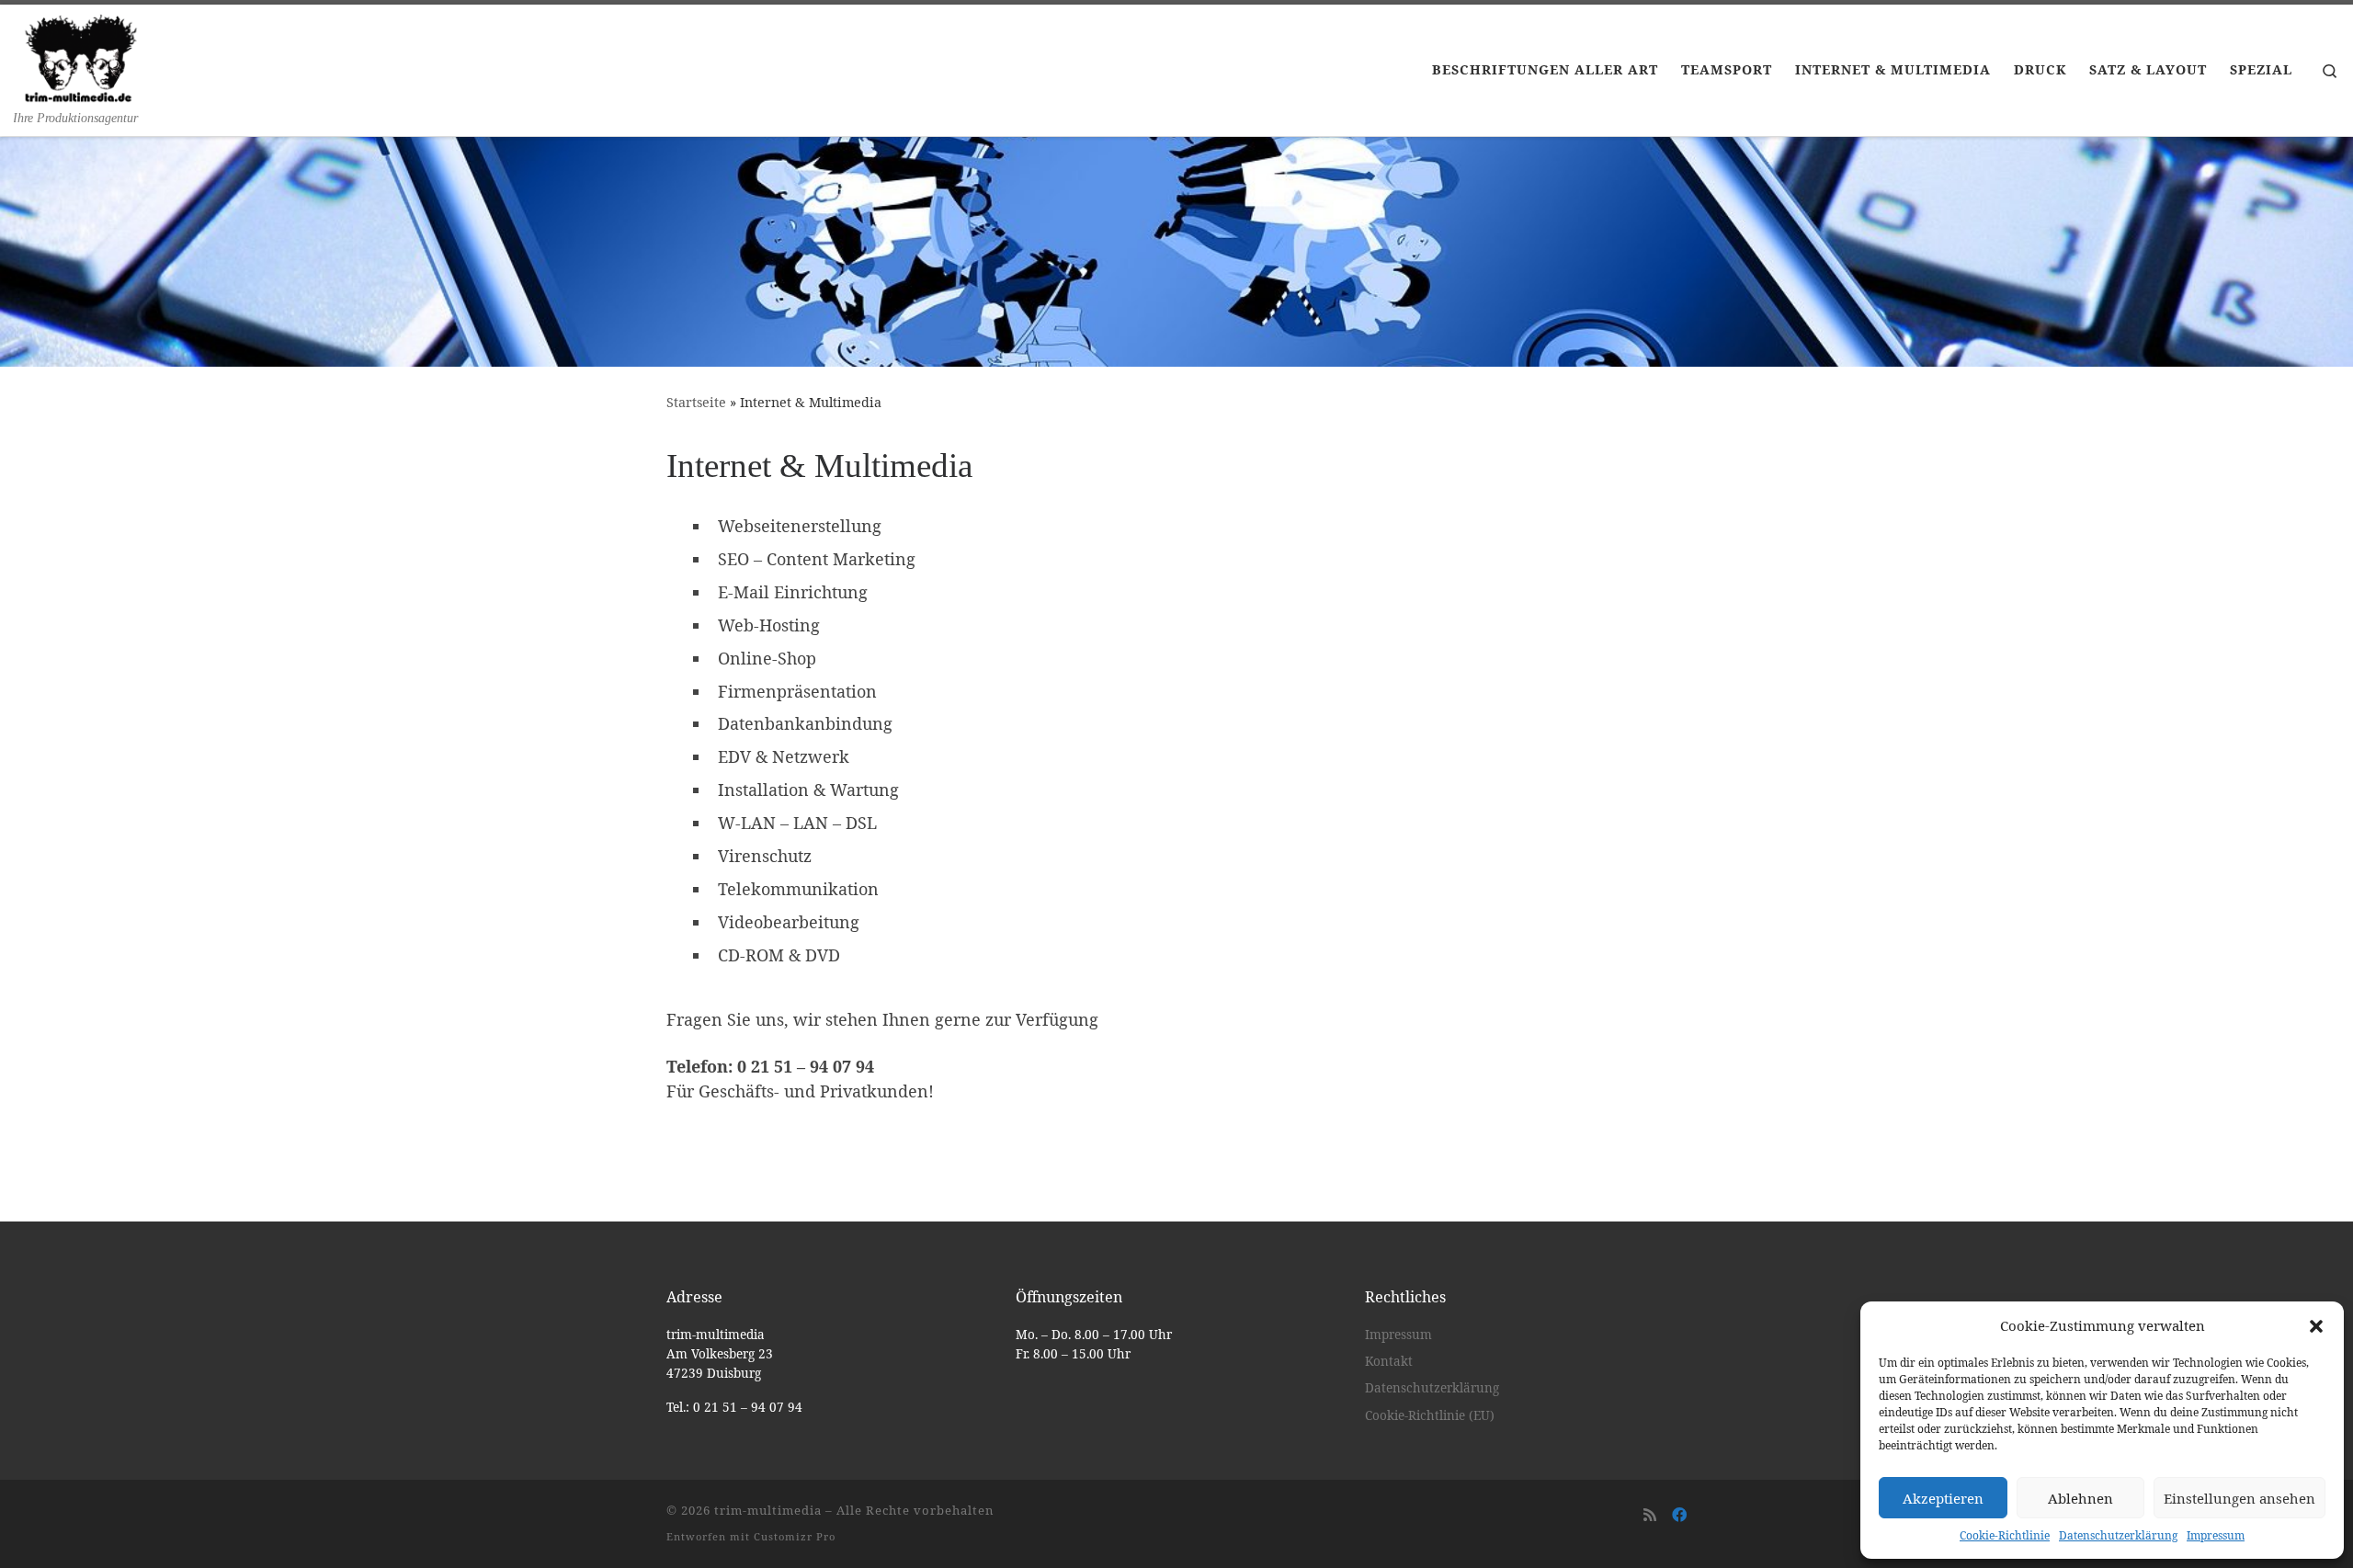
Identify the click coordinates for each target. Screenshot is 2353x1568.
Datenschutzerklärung (2118, 1535)
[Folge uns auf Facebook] (1679, 1515)
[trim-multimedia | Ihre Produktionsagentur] (81, 57)
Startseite (696, 402)
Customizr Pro (795, 1536)
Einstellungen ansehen (2239, 1498)
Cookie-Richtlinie (2005, 1535)
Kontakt (1389, 1361)
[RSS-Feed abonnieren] (1650, 1515)
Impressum (2216, 1535)
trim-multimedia (768, 1510)
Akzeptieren (1943, 1498)
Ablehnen (2080, 1498)
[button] (2316, 1326)
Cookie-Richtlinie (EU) (1430, 1415)
